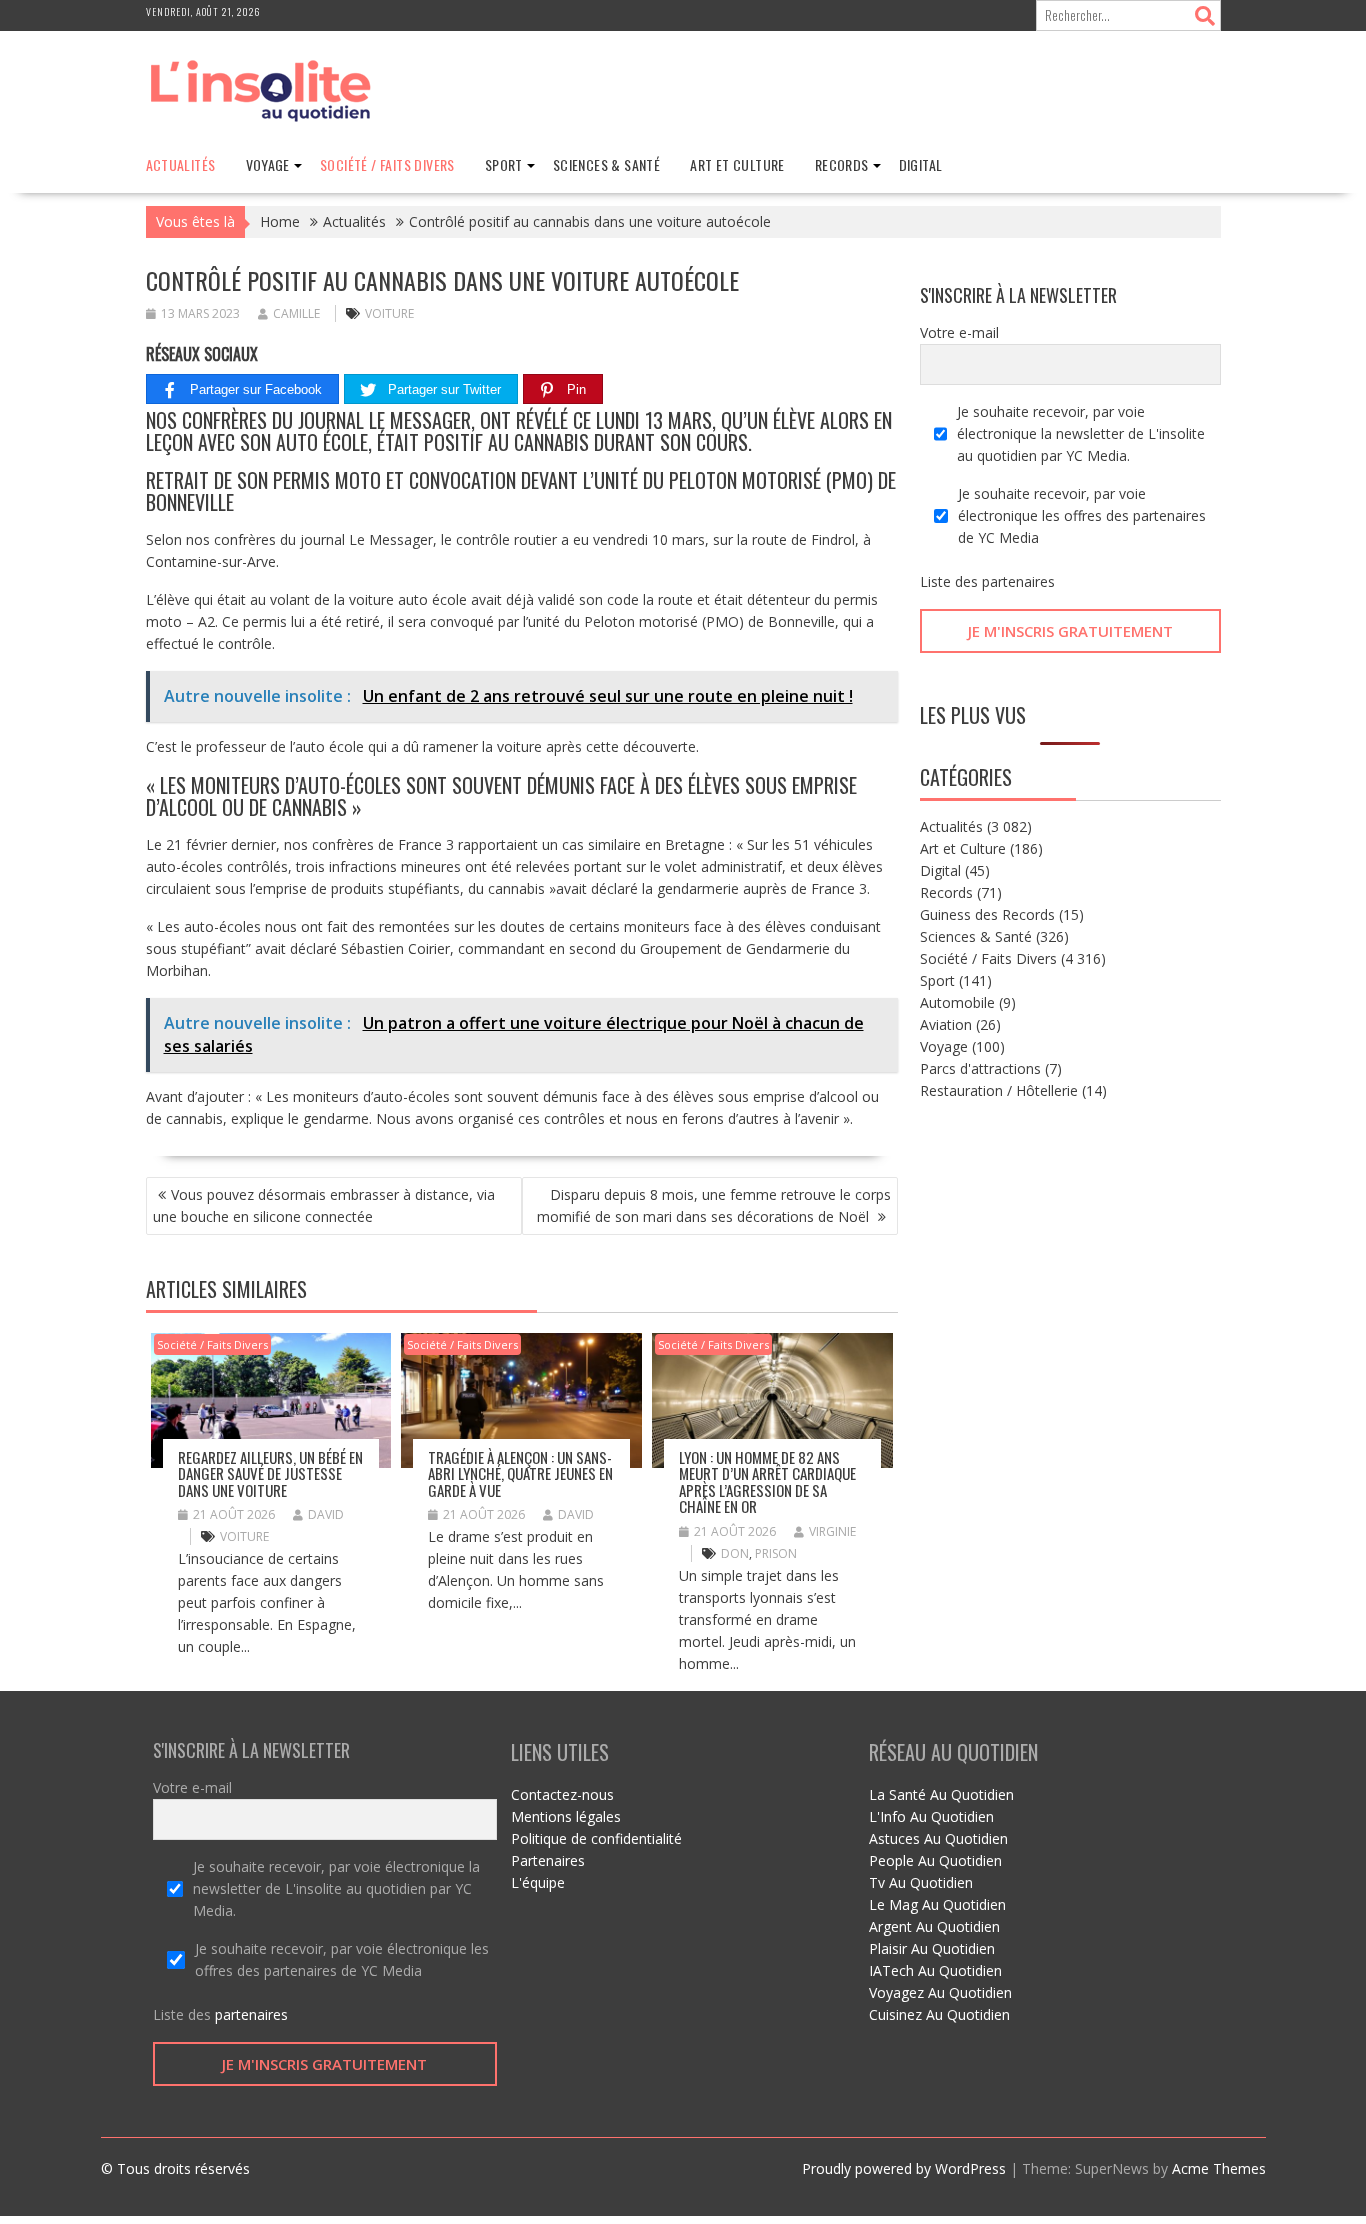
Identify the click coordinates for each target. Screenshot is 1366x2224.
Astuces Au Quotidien (938, 1838)
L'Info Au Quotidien (931, 1816)
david (326, 1514)
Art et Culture (737, 164)
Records (842, 164)
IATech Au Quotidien (935, 1970)
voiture (389, 313)
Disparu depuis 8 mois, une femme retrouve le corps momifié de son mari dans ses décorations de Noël (714, 1205)
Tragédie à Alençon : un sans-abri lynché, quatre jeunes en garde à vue (520, 1473)
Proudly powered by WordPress (904, 2168)
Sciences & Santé (606, 164)
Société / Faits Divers (387, 164)
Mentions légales (566, 1816)
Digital (921, 164)
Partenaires (548, 1860)
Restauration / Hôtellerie (999, 1090)
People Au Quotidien (935, 1860)
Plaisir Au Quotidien (932, 1948)
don (735, 1553)
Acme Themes (1219, 2168)
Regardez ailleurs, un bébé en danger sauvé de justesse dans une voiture (270, 1473)
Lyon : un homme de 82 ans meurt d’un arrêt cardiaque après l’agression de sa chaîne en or (767, 1482)
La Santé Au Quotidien (941, 1794)
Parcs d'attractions (980, 1068)
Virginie (832, 1531)
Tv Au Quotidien (921, 1882)
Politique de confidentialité (596, 1838)
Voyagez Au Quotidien (940, 1992)
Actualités (181, 164)
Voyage (268, 164)
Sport (504, 164)
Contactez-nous (562, 1794)
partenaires (1018, 581)
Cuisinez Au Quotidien (939, 2014)
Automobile (957, 1002)
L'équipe (538, 1882)
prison (776, 1553)
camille (296, 313)
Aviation (946, 1024)
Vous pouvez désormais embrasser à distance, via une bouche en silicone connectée (324, 1205)
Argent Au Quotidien (934, 1926)
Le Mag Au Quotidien (937, 1904)
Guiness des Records (987, 914)
